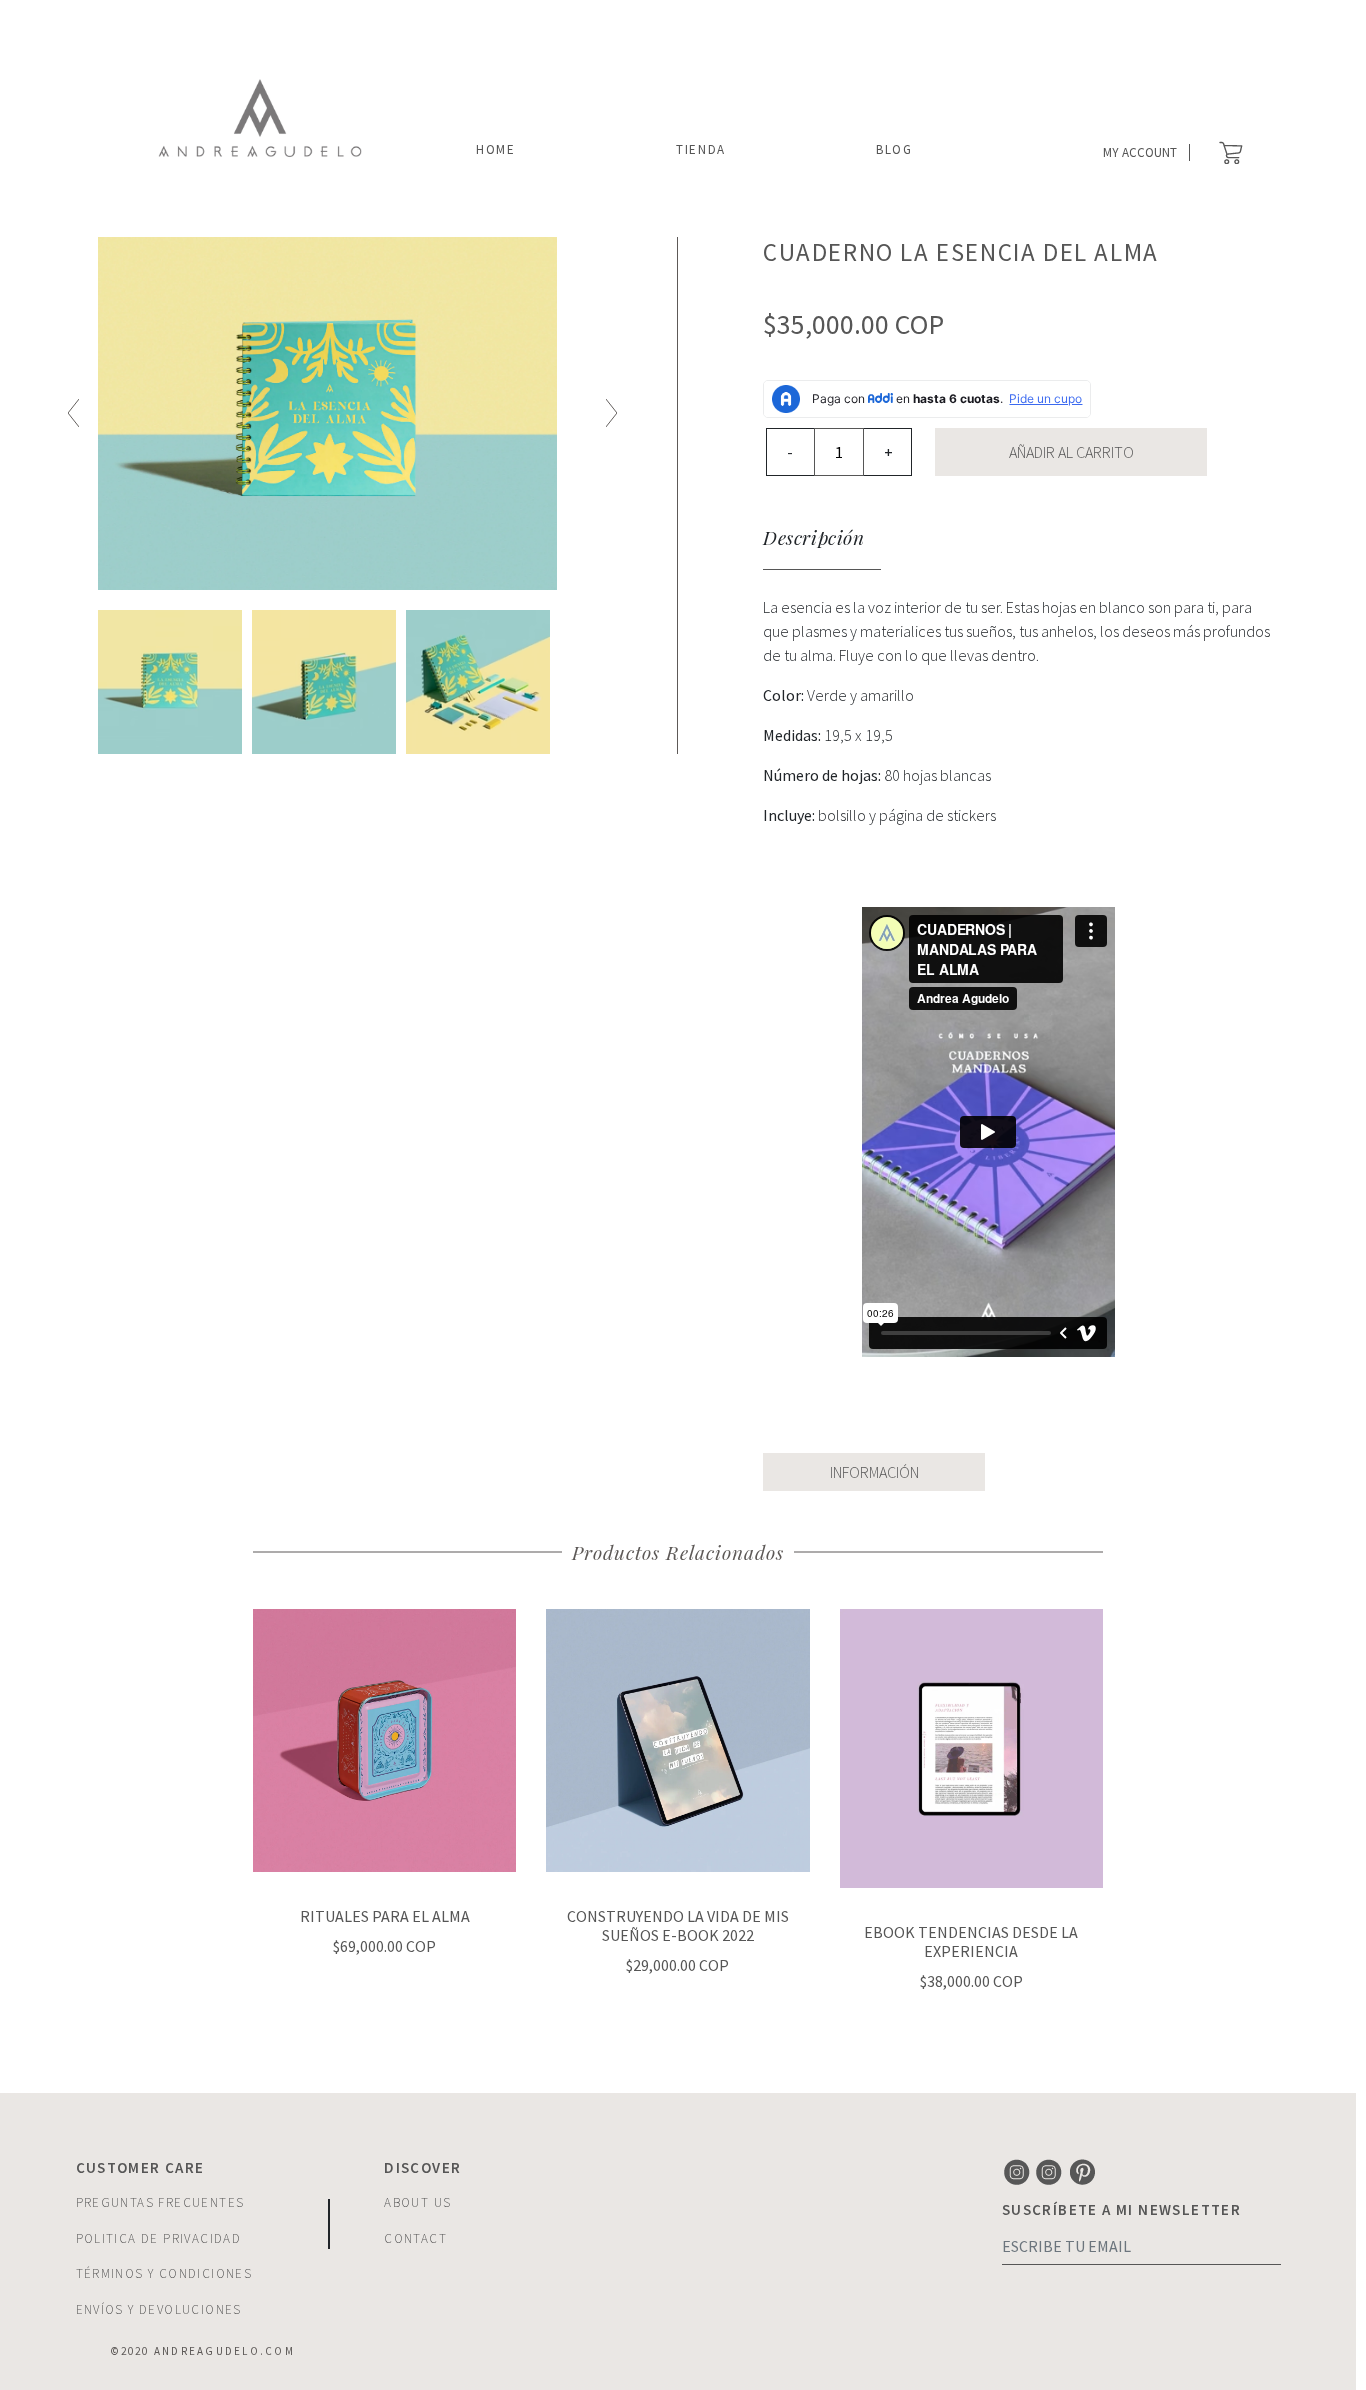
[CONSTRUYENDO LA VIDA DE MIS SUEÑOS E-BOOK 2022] (677, 1738)
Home (496, 149)
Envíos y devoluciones (159, 2309)
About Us (417, 2202)
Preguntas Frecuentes (160, 2202)
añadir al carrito (1071, 452)
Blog (894, 149)
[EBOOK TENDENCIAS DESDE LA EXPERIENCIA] (971, 1746)
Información (874, 1472)
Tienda (701, 149)
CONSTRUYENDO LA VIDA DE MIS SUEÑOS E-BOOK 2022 (678, 1925)
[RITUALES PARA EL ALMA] (384, 1738)
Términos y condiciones (164, 2273)
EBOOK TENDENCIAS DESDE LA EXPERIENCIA (971, 1941)
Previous (73, 413)
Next (611, 413)
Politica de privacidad (159, 2238)
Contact (415, 2238)
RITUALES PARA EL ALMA (385, 1916)
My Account (1140, 152)
